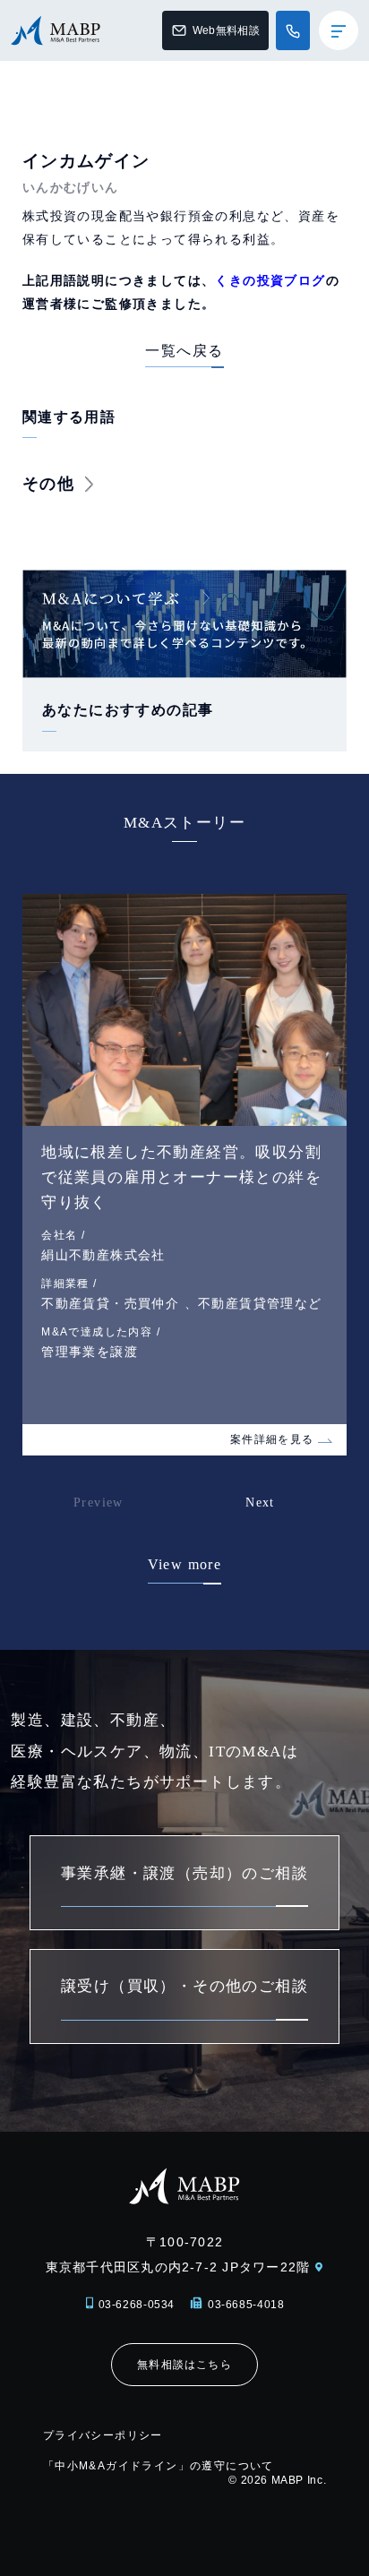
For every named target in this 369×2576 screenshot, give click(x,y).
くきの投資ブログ (270, 280)
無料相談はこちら (184, 2365)
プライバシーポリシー (103, 2435)
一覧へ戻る (184, 351)
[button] (292, 1515)
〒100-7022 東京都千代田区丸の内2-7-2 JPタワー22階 (178, 2254)
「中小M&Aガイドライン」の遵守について (159, 2466)
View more (185, 1564)
